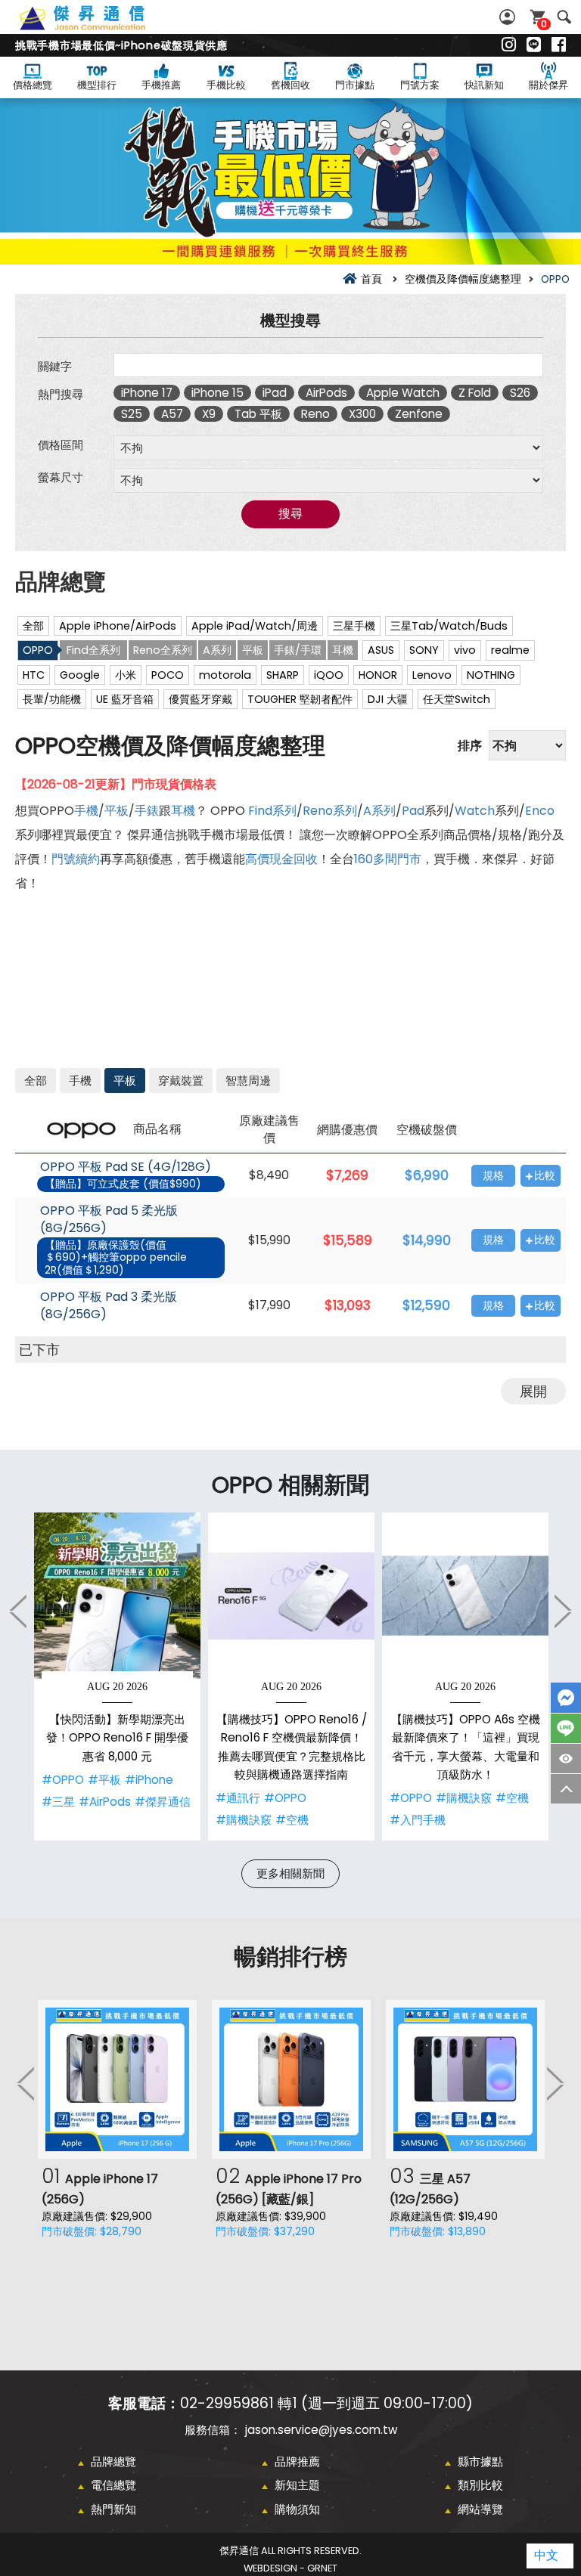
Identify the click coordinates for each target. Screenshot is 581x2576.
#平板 (104, 1780)
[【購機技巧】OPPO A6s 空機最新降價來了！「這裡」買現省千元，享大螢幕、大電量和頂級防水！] (465, 1596)
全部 (33, 626)
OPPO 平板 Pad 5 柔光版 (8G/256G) (109, 1220)
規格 (493, 1176)
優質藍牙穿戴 (200, 699)
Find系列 (272, 811)
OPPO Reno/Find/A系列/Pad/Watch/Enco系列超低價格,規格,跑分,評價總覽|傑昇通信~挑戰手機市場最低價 (99, 26)
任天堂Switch (457, 699)
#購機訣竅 (244, 1820)
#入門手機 (418, 1820)
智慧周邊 (248, 1081)
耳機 (343, 650)
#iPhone (149, 1780)
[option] (117, 1677)
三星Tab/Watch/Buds (449, 626)
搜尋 (564, 17)
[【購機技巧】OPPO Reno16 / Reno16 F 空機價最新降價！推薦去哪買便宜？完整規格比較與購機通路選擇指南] (291, 1596)
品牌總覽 (113, 2461)
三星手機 (354, 626)
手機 (86, 811)
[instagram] (509, 45)
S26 (520, 393)
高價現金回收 (281, 859)
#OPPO (63, 1780)
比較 (545, 1176)
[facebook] (559, 45)
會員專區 (509, 17)
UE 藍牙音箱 (125, 699)
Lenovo (432, 675)
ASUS (381, 650)
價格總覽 (33, 85)
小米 (126, 675)
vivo (465, 650)
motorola (225, 675)
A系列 (217, 650)
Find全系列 (93, 650)
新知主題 (297, 2485)
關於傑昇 (548, 85)
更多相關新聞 (290, 1873)
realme (510, 650)
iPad (275, 393)
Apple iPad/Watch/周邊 (255, 626)
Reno (315, 414)
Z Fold (475, 393)
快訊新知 (484, 85)
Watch (475, 811)
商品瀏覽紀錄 (566, 1759)
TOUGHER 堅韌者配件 (300, 699)
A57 (172, 414)
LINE (566, 1728)
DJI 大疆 (388, 699)
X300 (362, 414)
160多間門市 (388, 859)
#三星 (58, 1802)
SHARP (283, 675)
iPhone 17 (147, 393)
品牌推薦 (297, 2461)
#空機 (292, 1820)
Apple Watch (403, 393)
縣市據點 (480, 2461)
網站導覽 (480, 2509)
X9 (209, 414)
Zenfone (419, 414)
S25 (132, 414)
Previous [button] (19, 1611)
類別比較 (480, 2485)
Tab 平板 (258, 414)
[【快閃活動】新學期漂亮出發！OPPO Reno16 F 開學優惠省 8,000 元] (117, 1596)
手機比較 (226, 85)
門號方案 (420, 85)
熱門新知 (113, 2509)
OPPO (38, 650)
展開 (533, 1391)
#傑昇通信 (163, 1802)
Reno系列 (330, 811)
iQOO (329, 675)
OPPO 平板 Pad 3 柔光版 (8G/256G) (109, 1306)
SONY (424, 650)
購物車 (544, 24)
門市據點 (355, 85)
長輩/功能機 (52, 699)
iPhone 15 (217, 393)
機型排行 (97, 85)
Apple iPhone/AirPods (118, 626)
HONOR (378, 675)
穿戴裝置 (181, 1081)
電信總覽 (113, 2485)
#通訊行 (238, 1798)
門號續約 (76, 859)
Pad (413, 811)
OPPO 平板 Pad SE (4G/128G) (126, 1167)
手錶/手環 (298, 650)
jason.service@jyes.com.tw (321, 2430)
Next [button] (562, 1611)
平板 (253, 650)
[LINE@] (534, 45)
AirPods (326, 393)
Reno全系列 (163, 650)
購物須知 (297, 2509)
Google (80, 675)
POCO (168, 675)
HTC (34, 675)
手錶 (147, 811)
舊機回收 (290, 85)
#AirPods (105, 1802)
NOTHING (491, 675)
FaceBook (566, 1698)
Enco (540, 811)
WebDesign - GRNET (290, 2568)
